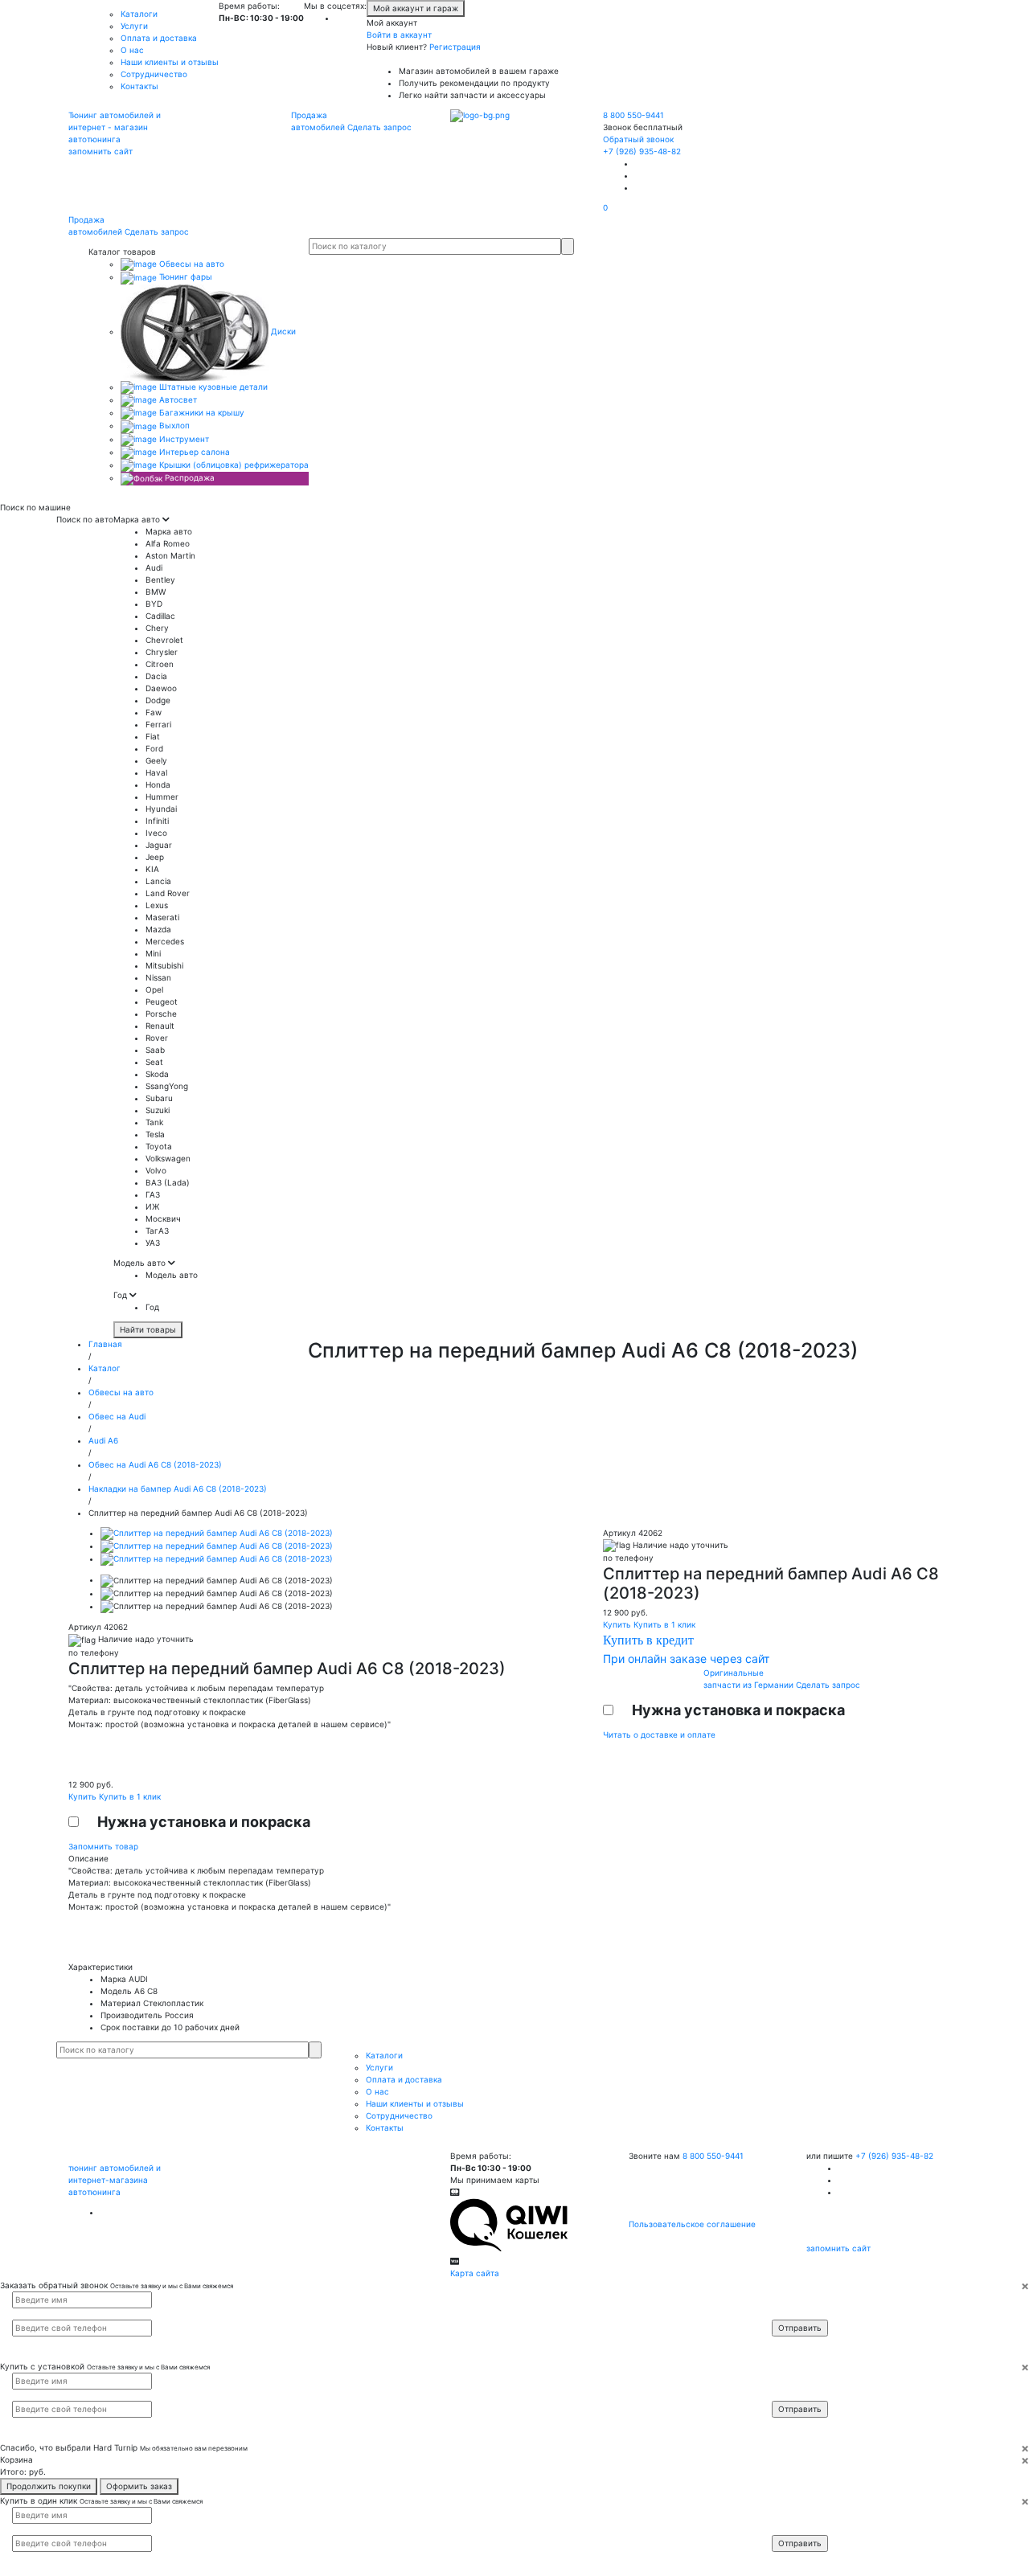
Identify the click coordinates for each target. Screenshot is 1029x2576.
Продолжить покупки (49, 2486)
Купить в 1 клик (130, 1796)
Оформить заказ (139, 2486)
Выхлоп (173, 425)
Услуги (134, 26)
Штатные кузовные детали (212, 387)
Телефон (797, 2313)
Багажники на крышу (201, 412)
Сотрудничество (154, 74)
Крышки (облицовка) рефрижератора (233, 465)
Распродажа (189, 477)
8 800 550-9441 (633, 115)
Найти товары (148, 1329)
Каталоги (139, 14)
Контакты (139, 86)
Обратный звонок (638, 139)
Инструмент (183, 439)
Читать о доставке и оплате (659, 1734)
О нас (132, 50)
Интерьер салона (193, 452)
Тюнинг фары (184, 276)
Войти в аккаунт (399, 35)
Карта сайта (475, 2273)
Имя (790, 2299)
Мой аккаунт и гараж (416, 8)
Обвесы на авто (191, 264)
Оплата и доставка (159, 38)
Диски (282, 331)
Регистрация (455, 47)
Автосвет (177, 399)
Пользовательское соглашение (692, 2224)
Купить (84, 1796)
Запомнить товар (103, 1846)
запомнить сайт (100, 151)
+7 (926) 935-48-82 (642, 151)
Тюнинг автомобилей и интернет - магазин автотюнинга (115, 127)
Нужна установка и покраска (204, 1822)
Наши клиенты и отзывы (170, 62)
